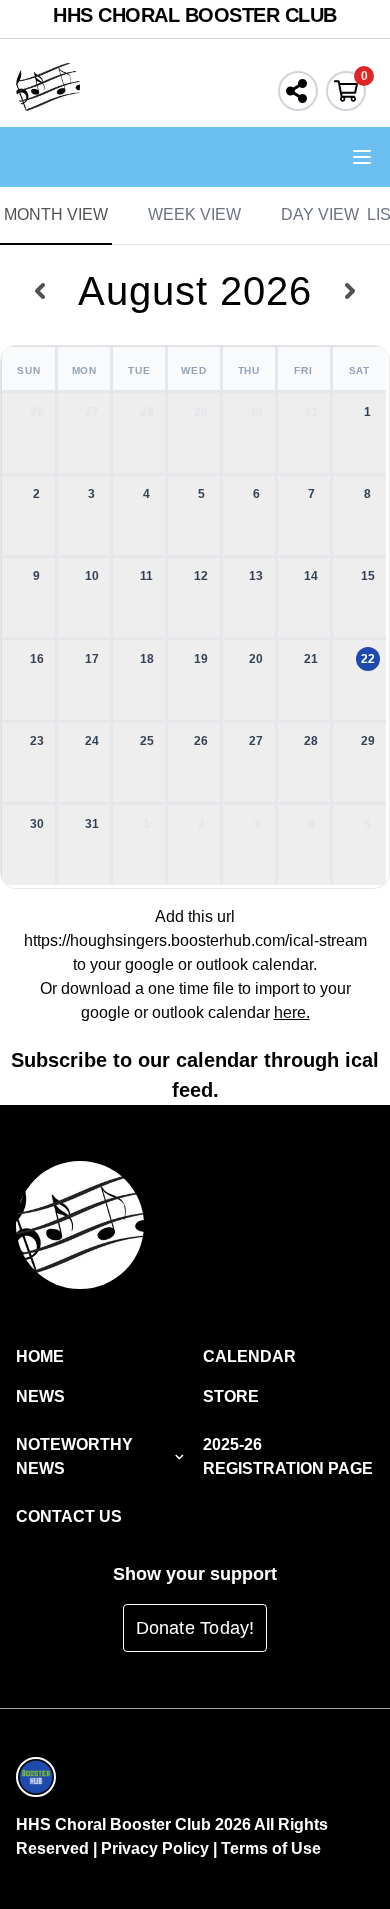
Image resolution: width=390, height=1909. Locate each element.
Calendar (249, 1356)
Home (40, 1356)
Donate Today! (195, 1628)
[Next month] (350, 291)
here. (292, 1012)
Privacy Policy (155, 1848)
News (40, 1396)
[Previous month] (39, 291)
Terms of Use (271, 1848)
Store (231, 1396)
